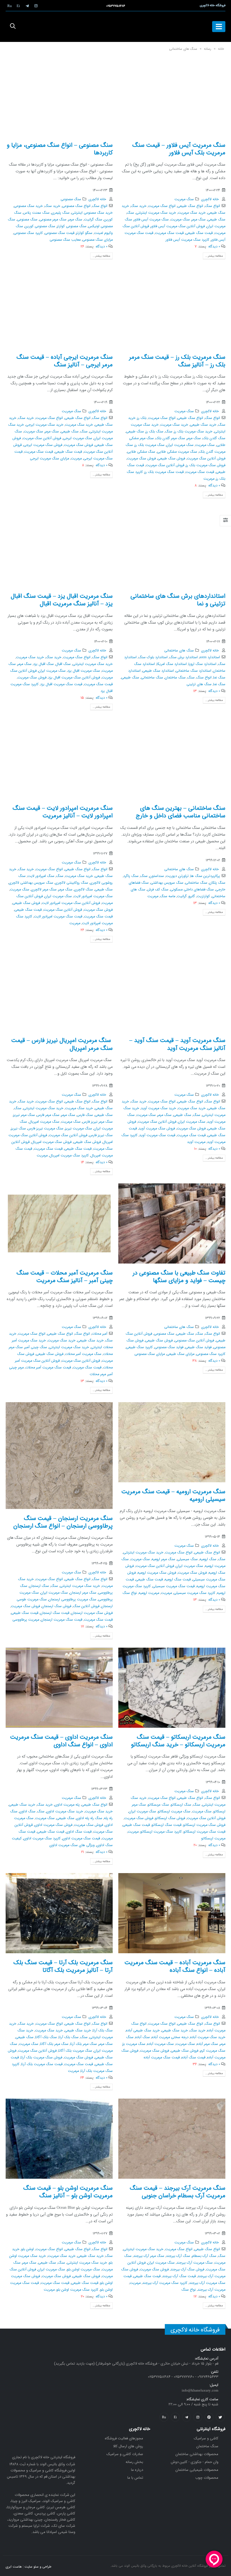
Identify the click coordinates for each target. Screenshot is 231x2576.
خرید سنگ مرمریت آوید (158, 1108)
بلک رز (142, 418)
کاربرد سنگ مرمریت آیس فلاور (187, 240)
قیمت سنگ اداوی (79, 1832)
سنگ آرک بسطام (204, 2256)
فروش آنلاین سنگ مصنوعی (194, 1341)
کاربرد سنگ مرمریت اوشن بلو (77, 2290)
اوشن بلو (27, 2249)
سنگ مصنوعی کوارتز (72, 226)
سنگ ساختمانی (152, 678)
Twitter (220, 2417)
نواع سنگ (130, 1593)
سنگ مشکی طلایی (141, 452)
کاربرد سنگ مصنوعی (28, 233)
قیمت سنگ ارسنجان (55, 1613)
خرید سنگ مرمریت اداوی (65, 1812)
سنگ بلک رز (155, 432)
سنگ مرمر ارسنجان (83, 1593)
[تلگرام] (27, 6)
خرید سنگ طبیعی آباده (143, 2031)
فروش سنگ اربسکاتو (170, 1818)
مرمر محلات (98, 1374)
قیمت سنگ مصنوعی (59, 233)
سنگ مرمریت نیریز (79, 1129)
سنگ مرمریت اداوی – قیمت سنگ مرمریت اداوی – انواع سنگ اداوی (61, 1741)
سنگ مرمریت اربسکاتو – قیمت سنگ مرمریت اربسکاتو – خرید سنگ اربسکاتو (178, 1741)
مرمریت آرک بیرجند (211, 2290)
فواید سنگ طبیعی (198, 1347)
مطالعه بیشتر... (214, 256)
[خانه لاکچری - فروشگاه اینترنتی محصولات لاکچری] (115, 27)
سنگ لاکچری (84, 890)
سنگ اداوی (27, 1812)
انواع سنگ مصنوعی (76, 206)
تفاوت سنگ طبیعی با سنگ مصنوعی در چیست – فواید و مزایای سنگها (179, 1277)
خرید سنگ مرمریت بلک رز (193, 432)
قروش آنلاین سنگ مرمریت (165, 465)
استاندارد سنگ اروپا (202, 664)
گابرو (192, 896)
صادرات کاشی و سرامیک (125, 2454)
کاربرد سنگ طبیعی (139, 1347)
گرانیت (182, 896)
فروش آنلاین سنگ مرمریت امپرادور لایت (71, 903)
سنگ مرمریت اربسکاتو (174, 1812)
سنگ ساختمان (175, 678)
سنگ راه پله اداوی (89, 1818)
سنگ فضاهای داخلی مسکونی (192, 890)
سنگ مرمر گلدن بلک (170, 438)
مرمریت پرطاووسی (26, 1620)
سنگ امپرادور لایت (41, 876)
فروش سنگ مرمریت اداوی (53, 1825)
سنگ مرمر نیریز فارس (97, 1122)
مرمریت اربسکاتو (213, 1839)
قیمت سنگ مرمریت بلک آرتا (42, 2064)
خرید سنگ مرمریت (192, 213)
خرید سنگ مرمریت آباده (208, 2037)
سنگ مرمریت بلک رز (150, 445)
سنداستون (157, 876)
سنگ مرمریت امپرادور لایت (93, 896)
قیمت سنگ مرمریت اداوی (81, 1839)
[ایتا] (18, 6)
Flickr (164, 2417)
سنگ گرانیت (93, 220)
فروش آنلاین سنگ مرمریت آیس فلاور (178, 226)
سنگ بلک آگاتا (46, 2037)
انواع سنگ (212, 206)
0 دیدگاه (214, 247)
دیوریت (171, 876)
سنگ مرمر (199, 220)
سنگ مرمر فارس (48, 1115)
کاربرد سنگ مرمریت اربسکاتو (161, 1832)
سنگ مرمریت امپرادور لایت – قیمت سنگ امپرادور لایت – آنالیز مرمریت (63, 812)
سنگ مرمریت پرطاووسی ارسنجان (72, 1600)
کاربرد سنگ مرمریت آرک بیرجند (165, 2283)
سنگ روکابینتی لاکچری (72, 883)
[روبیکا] (10, 6)
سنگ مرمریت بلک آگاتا (75, 2051)
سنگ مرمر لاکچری (44, 890)
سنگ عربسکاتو (158, 1805)
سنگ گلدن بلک (214, 438)
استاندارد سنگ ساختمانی (193, 671)
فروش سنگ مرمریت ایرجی (43, 445)
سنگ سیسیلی (187, 1559)
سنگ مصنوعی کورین (40, 226)
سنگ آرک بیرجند (178, 2256)
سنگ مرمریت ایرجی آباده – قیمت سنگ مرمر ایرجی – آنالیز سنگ (65, 361)
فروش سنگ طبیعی (171, 459)
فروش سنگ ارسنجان (56, 1606)
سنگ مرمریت (184, 199)
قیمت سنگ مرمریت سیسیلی (174, 1586)
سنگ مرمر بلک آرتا (84, 2044)
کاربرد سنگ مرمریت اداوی (42, 1839)
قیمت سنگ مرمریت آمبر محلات (48, 1368)
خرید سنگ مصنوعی (28, 206)
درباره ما (137, 2470)
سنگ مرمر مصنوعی (53, 220)
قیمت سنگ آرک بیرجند (179, 2276)
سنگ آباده (143, 2037)
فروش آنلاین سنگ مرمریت (206, 459)
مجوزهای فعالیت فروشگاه (124, 2438)
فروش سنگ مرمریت (141, 459)
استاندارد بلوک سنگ (153, 657)
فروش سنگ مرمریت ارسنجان (92, 1613)
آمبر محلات (99, 1334)
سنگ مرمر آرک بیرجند (149, 2256)
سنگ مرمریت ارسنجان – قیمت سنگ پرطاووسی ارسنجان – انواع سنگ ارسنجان (63, 1522)
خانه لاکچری (210, 199)
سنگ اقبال (63, 664)
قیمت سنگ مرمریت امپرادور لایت (58, 917)
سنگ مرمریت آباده (160, 2044)
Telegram (186, 2417)
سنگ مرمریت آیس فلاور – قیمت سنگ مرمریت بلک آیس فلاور (179, 149)
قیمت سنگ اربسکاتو (166, 1825)
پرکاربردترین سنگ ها (205, 876)
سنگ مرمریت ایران (180, 445)
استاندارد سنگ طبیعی (158, 671)
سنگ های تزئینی (199, 684)
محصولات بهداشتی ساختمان (197, 2454)
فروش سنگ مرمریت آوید (157, 1129)
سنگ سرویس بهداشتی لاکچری (31, 883)
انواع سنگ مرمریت (162, 206)
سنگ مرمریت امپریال (44, 1122)
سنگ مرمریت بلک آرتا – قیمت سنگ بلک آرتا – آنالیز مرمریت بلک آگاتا (63, 1966)
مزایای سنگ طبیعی (180, 1354)
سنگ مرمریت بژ (134, 2044)
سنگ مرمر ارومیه (163, 1559)
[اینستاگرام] (36, 6)
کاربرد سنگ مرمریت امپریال (69, 1156)
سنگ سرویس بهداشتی (167, 883)
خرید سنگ (139, 206)
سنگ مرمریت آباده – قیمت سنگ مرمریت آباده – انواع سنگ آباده (175, 1966)
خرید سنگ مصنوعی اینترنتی (92, 213)
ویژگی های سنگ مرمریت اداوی (72, 1845)
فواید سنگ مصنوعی (169, 1347)
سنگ (130, 213)
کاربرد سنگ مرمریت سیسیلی (194, 1593)
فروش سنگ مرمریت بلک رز (206, 465)
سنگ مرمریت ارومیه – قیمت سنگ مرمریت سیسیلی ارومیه (173, 1495)
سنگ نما (219, 684)
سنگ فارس (85, 1115)
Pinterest (209, 2417)
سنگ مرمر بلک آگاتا (54, 2044)
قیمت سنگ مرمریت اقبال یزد (61, 684)
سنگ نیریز (18, 1129)
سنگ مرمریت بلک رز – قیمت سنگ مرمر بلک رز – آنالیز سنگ (177, 361)
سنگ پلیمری (60, 213)
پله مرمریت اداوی (67, 1805)
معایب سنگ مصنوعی (65, 240)
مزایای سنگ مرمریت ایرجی (49, 459)
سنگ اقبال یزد (44, 664)
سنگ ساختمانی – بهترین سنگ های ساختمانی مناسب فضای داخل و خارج (181, 812)
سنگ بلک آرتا (69, 2037)
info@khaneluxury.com (200, 2391)
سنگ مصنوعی (71, 199)
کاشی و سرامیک (206, 2438)
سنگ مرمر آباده (207, 2044)
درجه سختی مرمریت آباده (170, 2037)
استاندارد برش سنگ (184, 657)
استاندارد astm (210, 657)
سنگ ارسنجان (39, 1586)
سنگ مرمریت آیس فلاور (151, 220)
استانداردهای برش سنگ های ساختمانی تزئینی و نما (178, 600)
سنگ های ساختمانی (179, 651)
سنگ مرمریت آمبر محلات (83, 1354)
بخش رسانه (134, 2462)
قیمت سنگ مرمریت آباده (162, 2058)
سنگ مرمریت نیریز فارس (45, 1129)
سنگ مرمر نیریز (24, 1115)
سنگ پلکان (217, 883)
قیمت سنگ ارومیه (178, 1580)
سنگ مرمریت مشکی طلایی (177, 452)
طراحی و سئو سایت (38, 2567)
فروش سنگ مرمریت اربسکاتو (204, 1825)
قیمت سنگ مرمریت (169, 233)
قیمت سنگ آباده (193, 2058)
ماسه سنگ (168, 896)
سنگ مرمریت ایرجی (77, 438)
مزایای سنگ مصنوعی (97, 240)
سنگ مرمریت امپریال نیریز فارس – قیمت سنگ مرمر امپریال (62, 1044)
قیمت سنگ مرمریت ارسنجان (62, 1620)
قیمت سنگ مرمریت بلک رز (164, 472)
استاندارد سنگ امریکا (172, 664)
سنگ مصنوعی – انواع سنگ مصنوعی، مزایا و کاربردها (60, 149)
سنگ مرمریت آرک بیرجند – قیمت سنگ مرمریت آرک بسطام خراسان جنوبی (178, 2192)
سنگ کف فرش (158, 890)
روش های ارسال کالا (128, 2446)
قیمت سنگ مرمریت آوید (157, 1135)
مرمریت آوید (196, 1142)
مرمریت (209, 479)
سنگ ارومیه (208, 1559)
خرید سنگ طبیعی (203, 425)
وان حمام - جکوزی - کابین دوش (195, 2462)
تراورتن (184, 876)
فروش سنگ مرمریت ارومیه (157, 1573)
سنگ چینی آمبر (36, 1347)
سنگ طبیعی (216, 220)
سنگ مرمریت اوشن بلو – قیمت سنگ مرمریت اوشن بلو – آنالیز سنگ (68, 2192)
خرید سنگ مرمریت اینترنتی (156, 213)
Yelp (175, 2417)
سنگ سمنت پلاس (36, 213)
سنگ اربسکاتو (181, 1805)
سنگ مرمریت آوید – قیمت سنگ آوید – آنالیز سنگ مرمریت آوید (177, 1044)
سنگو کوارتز (84, 233)
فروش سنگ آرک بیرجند (187, 2270)
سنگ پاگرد (131, 876)
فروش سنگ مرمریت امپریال (51, 1142)
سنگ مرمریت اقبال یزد (84, 671)
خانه (221, 49)
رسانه (208, 49)
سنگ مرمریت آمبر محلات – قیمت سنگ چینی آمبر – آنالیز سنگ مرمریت (65, 1277)
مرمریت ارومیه (149, 1593)
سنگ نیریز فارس (101, 1135)
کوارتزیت (203, 896)
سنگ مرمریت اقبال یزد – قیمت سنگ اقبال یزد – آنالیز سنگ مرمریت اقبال (62, 600)
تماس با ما (135, 2478)
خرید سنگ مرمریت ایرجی (45, 425)
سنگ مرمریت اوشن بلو (83, 2270)
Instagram (198, 2417)
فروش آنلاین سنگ (86, 1606)
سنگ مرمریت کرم (213, 2051)
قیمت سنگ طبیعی (199, 233)
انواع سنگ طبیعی (190, 206)
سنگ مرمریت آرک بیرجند (195, 2263)
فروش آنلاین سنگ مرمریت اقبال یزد (74, 678)
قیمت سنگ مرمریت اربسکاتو (204, 1832)
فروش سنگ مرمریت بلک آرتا (41, 2058)
